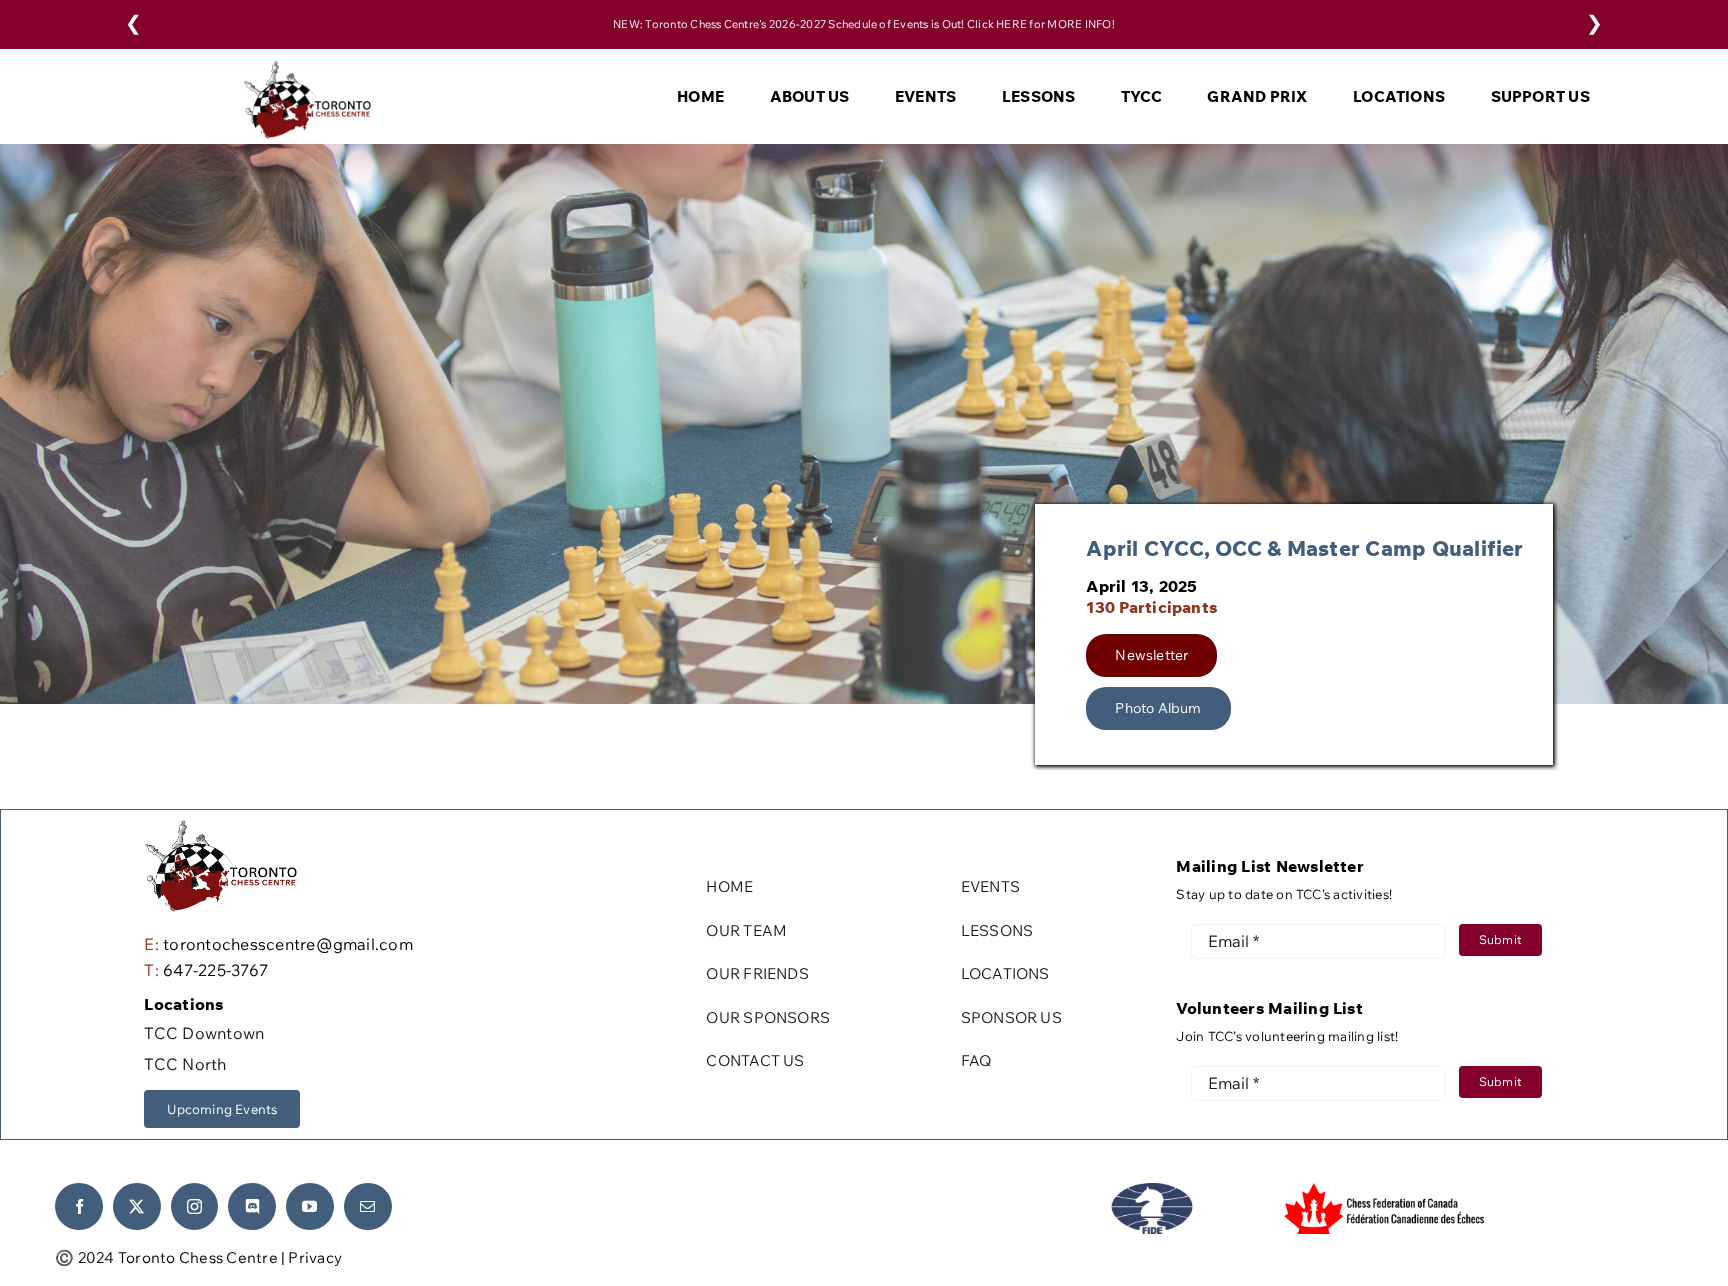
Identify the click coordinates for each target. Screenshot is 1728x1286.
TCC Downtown (204, 1033)
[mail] (368, 1207)
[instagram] (195, 1207)
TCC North (185, 1064)
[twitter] (137, 1207)
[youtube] (310, 1207)
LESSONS (997, 930)
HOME (729, 886)
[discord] (252, 1207)
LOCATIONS (1005, 973)
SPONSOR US (1011, 1017)
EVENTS (990, 886)
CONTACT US (755, 1060)
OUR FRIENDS (757, 973)
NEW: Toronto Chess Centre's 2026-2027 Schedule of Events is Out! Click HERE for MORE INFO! (864, 24)
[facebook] (79, 1207)
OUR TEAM (746, 930)
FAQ (976, 1060)
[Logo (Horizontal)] (307, 69)
